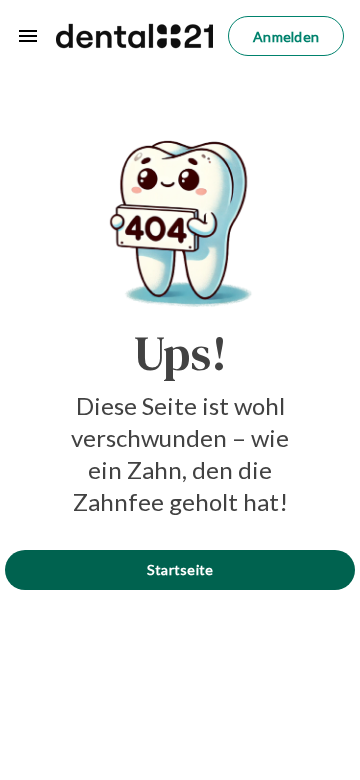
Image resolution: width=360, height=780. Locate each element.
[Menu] (28, 36)
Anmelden (286, 36)
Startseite (180, 569)
